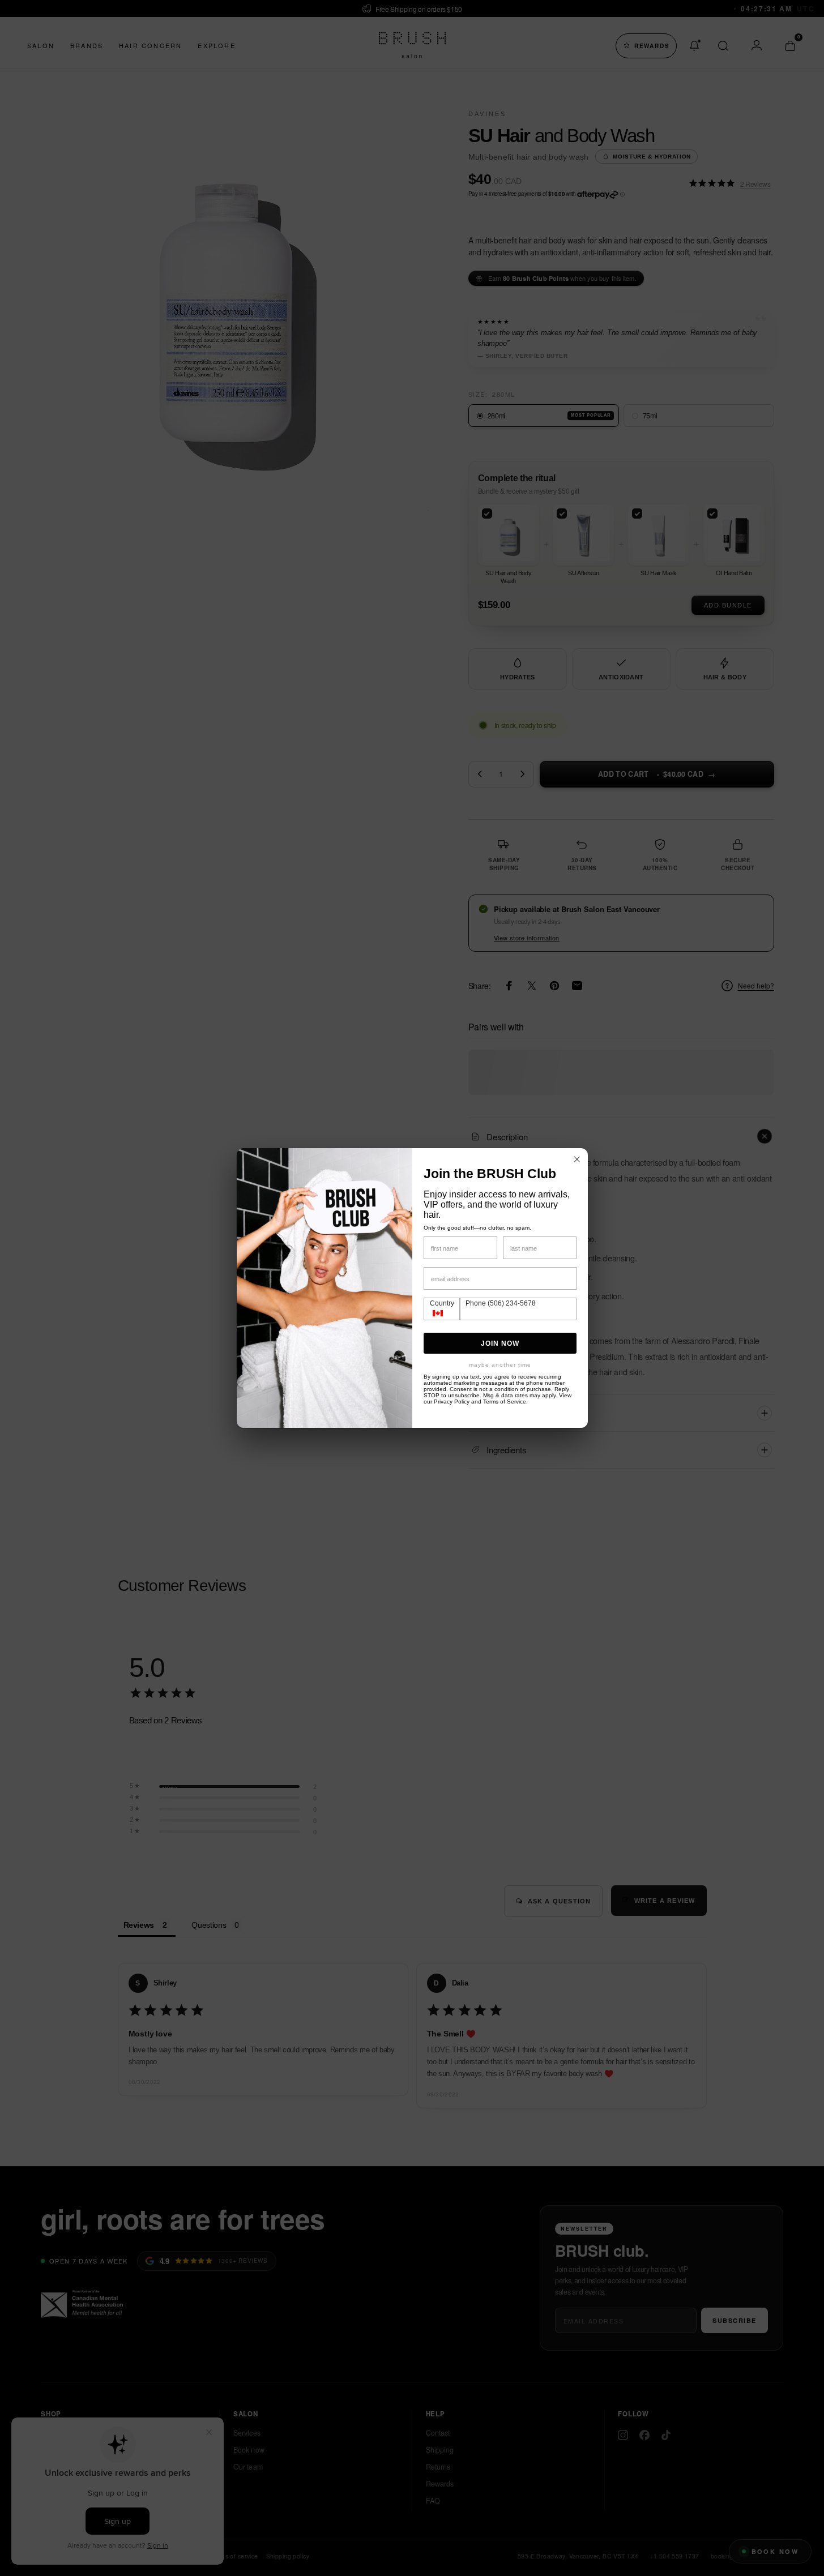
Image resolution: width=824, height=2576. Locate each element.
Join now (500, 1343)
